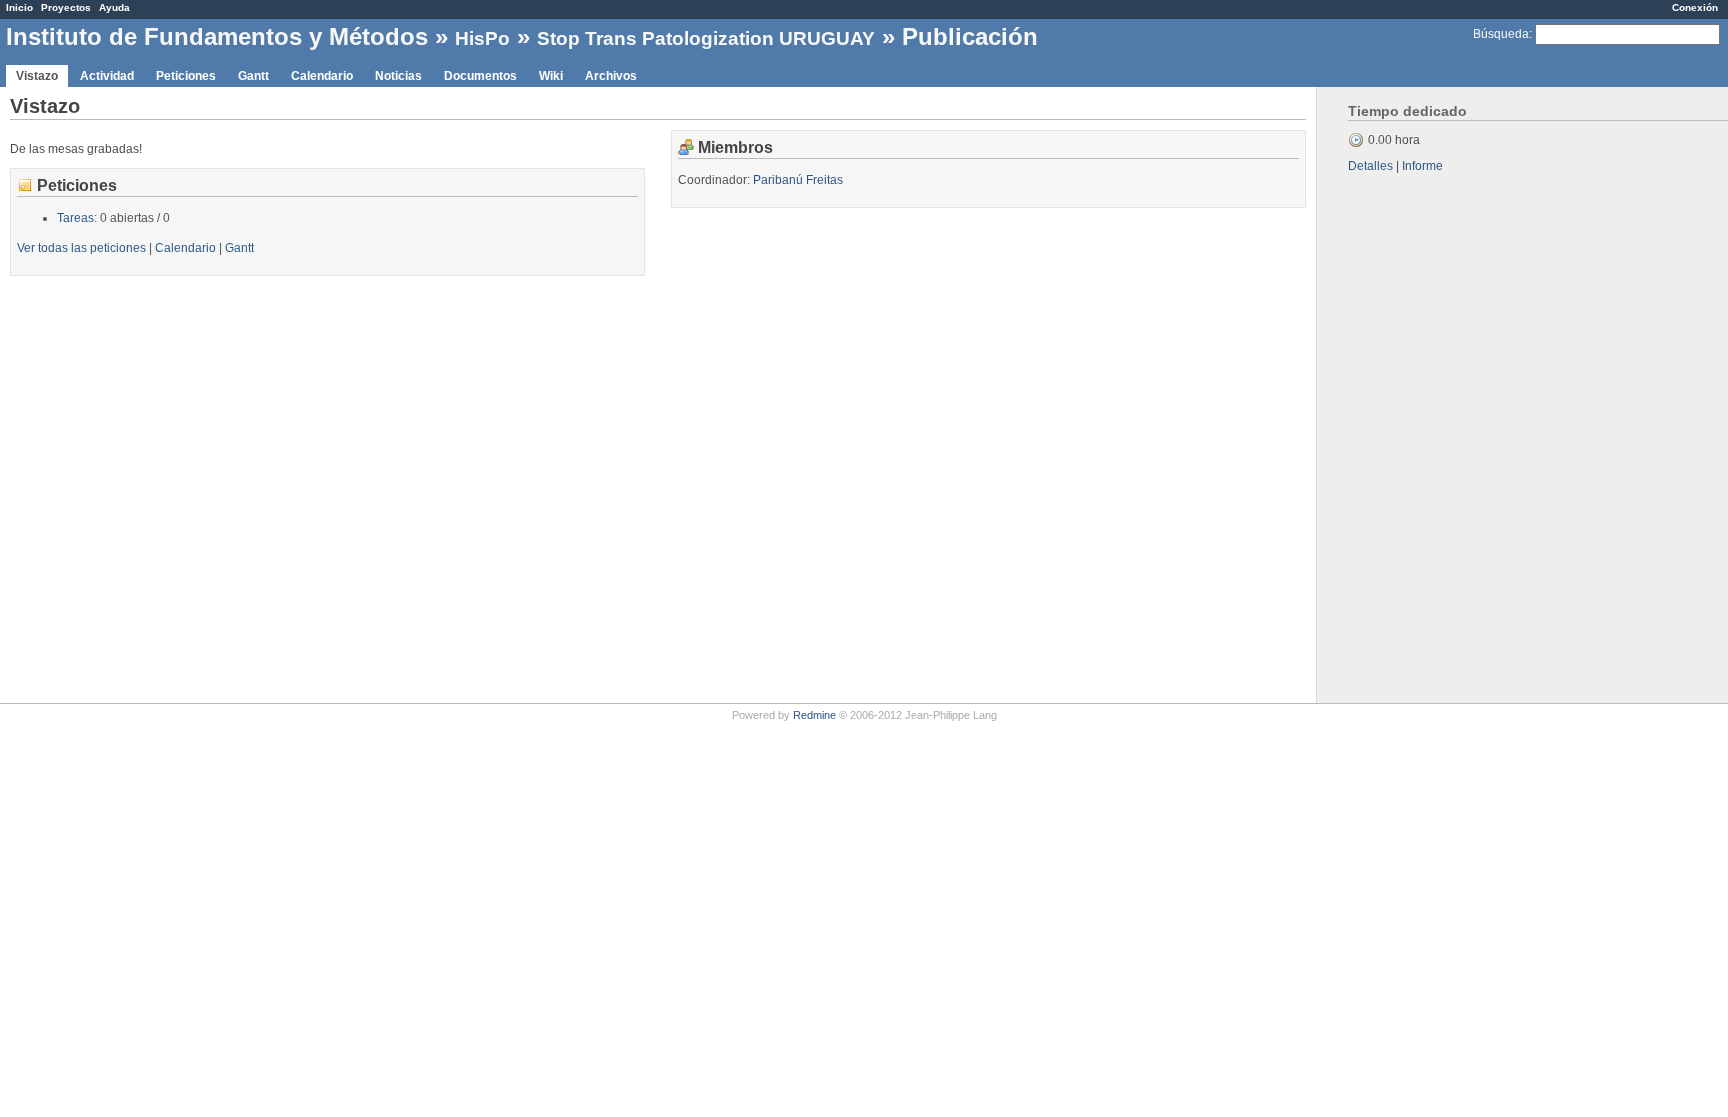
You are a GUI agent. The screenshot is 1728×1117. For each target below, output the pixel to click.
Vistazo (37, 76)
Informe (1422, 166)
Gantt (253, 76)
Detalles (1370, 166)
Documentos (480, 76)
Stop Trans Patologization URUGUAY (706, 38)
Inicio (19, 7)
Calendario (322, 76)
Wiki (551, 76)
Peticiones (186, 76)
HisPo (482, 38)
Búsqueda (1501, 34)
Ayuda (114, 7)
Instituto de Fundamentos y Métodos (217, 36)
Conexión (1695, 7)
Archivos (611, 76)
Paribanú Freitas (798, 180)
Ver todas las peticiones (81, 248)
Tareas (75, 218)
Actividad (107, 76)
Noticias (398, 76)
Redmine (814, 715)
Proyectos (66, 7)
